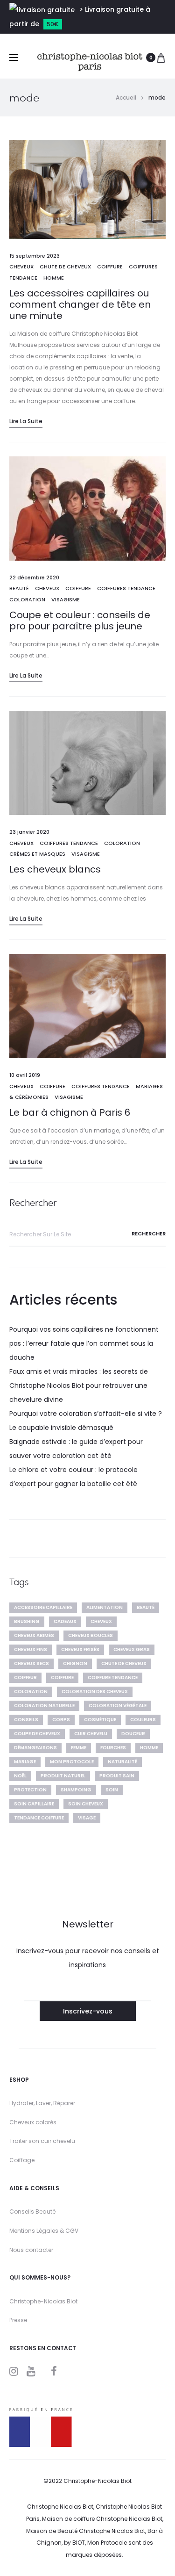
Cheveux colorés (33, 2122)
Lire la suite (26, 421)
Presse (18, 2320)
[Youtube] (31, 2371)
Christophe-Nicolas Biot (43, 2301)
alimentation (105, 1607)
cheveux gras (132, 1649)
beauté (146, 1607)
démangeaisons (35, 1748)
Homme (54, 278)
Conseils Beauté (32, 2212)
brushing (27, 1621)
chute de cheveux (124, 1663)
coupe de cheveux (37, 1734)
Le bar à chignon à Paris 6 (70, 1112)
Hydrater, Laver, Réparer (42, 2103)
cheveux (21, 267)
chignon (75, 1663)
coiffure (62, 1678)
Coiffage (22, 2160)
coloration (31, 1692)
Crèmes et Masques (37, 854)
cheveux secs (31, 1663)
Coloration (27, 599)
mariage (25, 1762)
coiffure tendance (113, 1678)
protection (30, 1790)
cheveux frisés (80, 1649)
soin (112, 1790)
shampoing (76, 1790)
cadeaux (65, 1621)
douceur (133, 1734)
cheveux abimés (34, 1635)
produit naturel (63, 1776)
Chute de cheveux (65, 267)
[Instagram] (14, 2371)
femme (79, 1748)
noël (20, 1776)
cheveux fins (31, 1649)
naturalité (122, 1762)
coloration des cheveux (95, 1692)
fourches (113, 1748)
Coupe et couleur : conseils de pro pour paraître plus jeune (80, 621)
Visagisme (66, 599)
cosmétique (100, 1720)
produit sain (117, 1776)
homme (149, 1748)
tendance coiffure (39, 1818)
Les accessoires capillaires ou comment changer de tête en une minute (80, 304)
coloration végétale (118, 1706)
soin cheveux (86, 1804)
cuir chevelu (91, 1734)
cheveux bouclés (91, 1635)
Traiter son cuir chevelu (42, 2141)
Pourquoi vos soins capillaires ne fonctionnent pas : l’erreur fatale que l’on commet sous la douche (84, 1343)
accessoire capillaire (43, 1607)
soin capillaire (34, 1804)
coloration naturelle (44, 1706)
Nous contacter (31, 2250)
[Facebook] (54, 2371)
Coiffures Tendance (126, 588)
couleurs (143, 1720)
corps (61, 1720)
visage (87, 1818)
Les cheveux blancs (55, 869)
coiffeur (25, 1678)
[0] (161, 58)
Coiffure (110, 267)
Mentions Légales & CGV (44, 2231)
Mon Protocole (72, 1762)
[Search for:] (87, 1234)
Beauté (19, 588)
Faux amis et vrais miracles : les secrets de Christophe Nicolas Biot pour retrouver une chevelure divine (79, 1385)
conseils (26, 1720)
